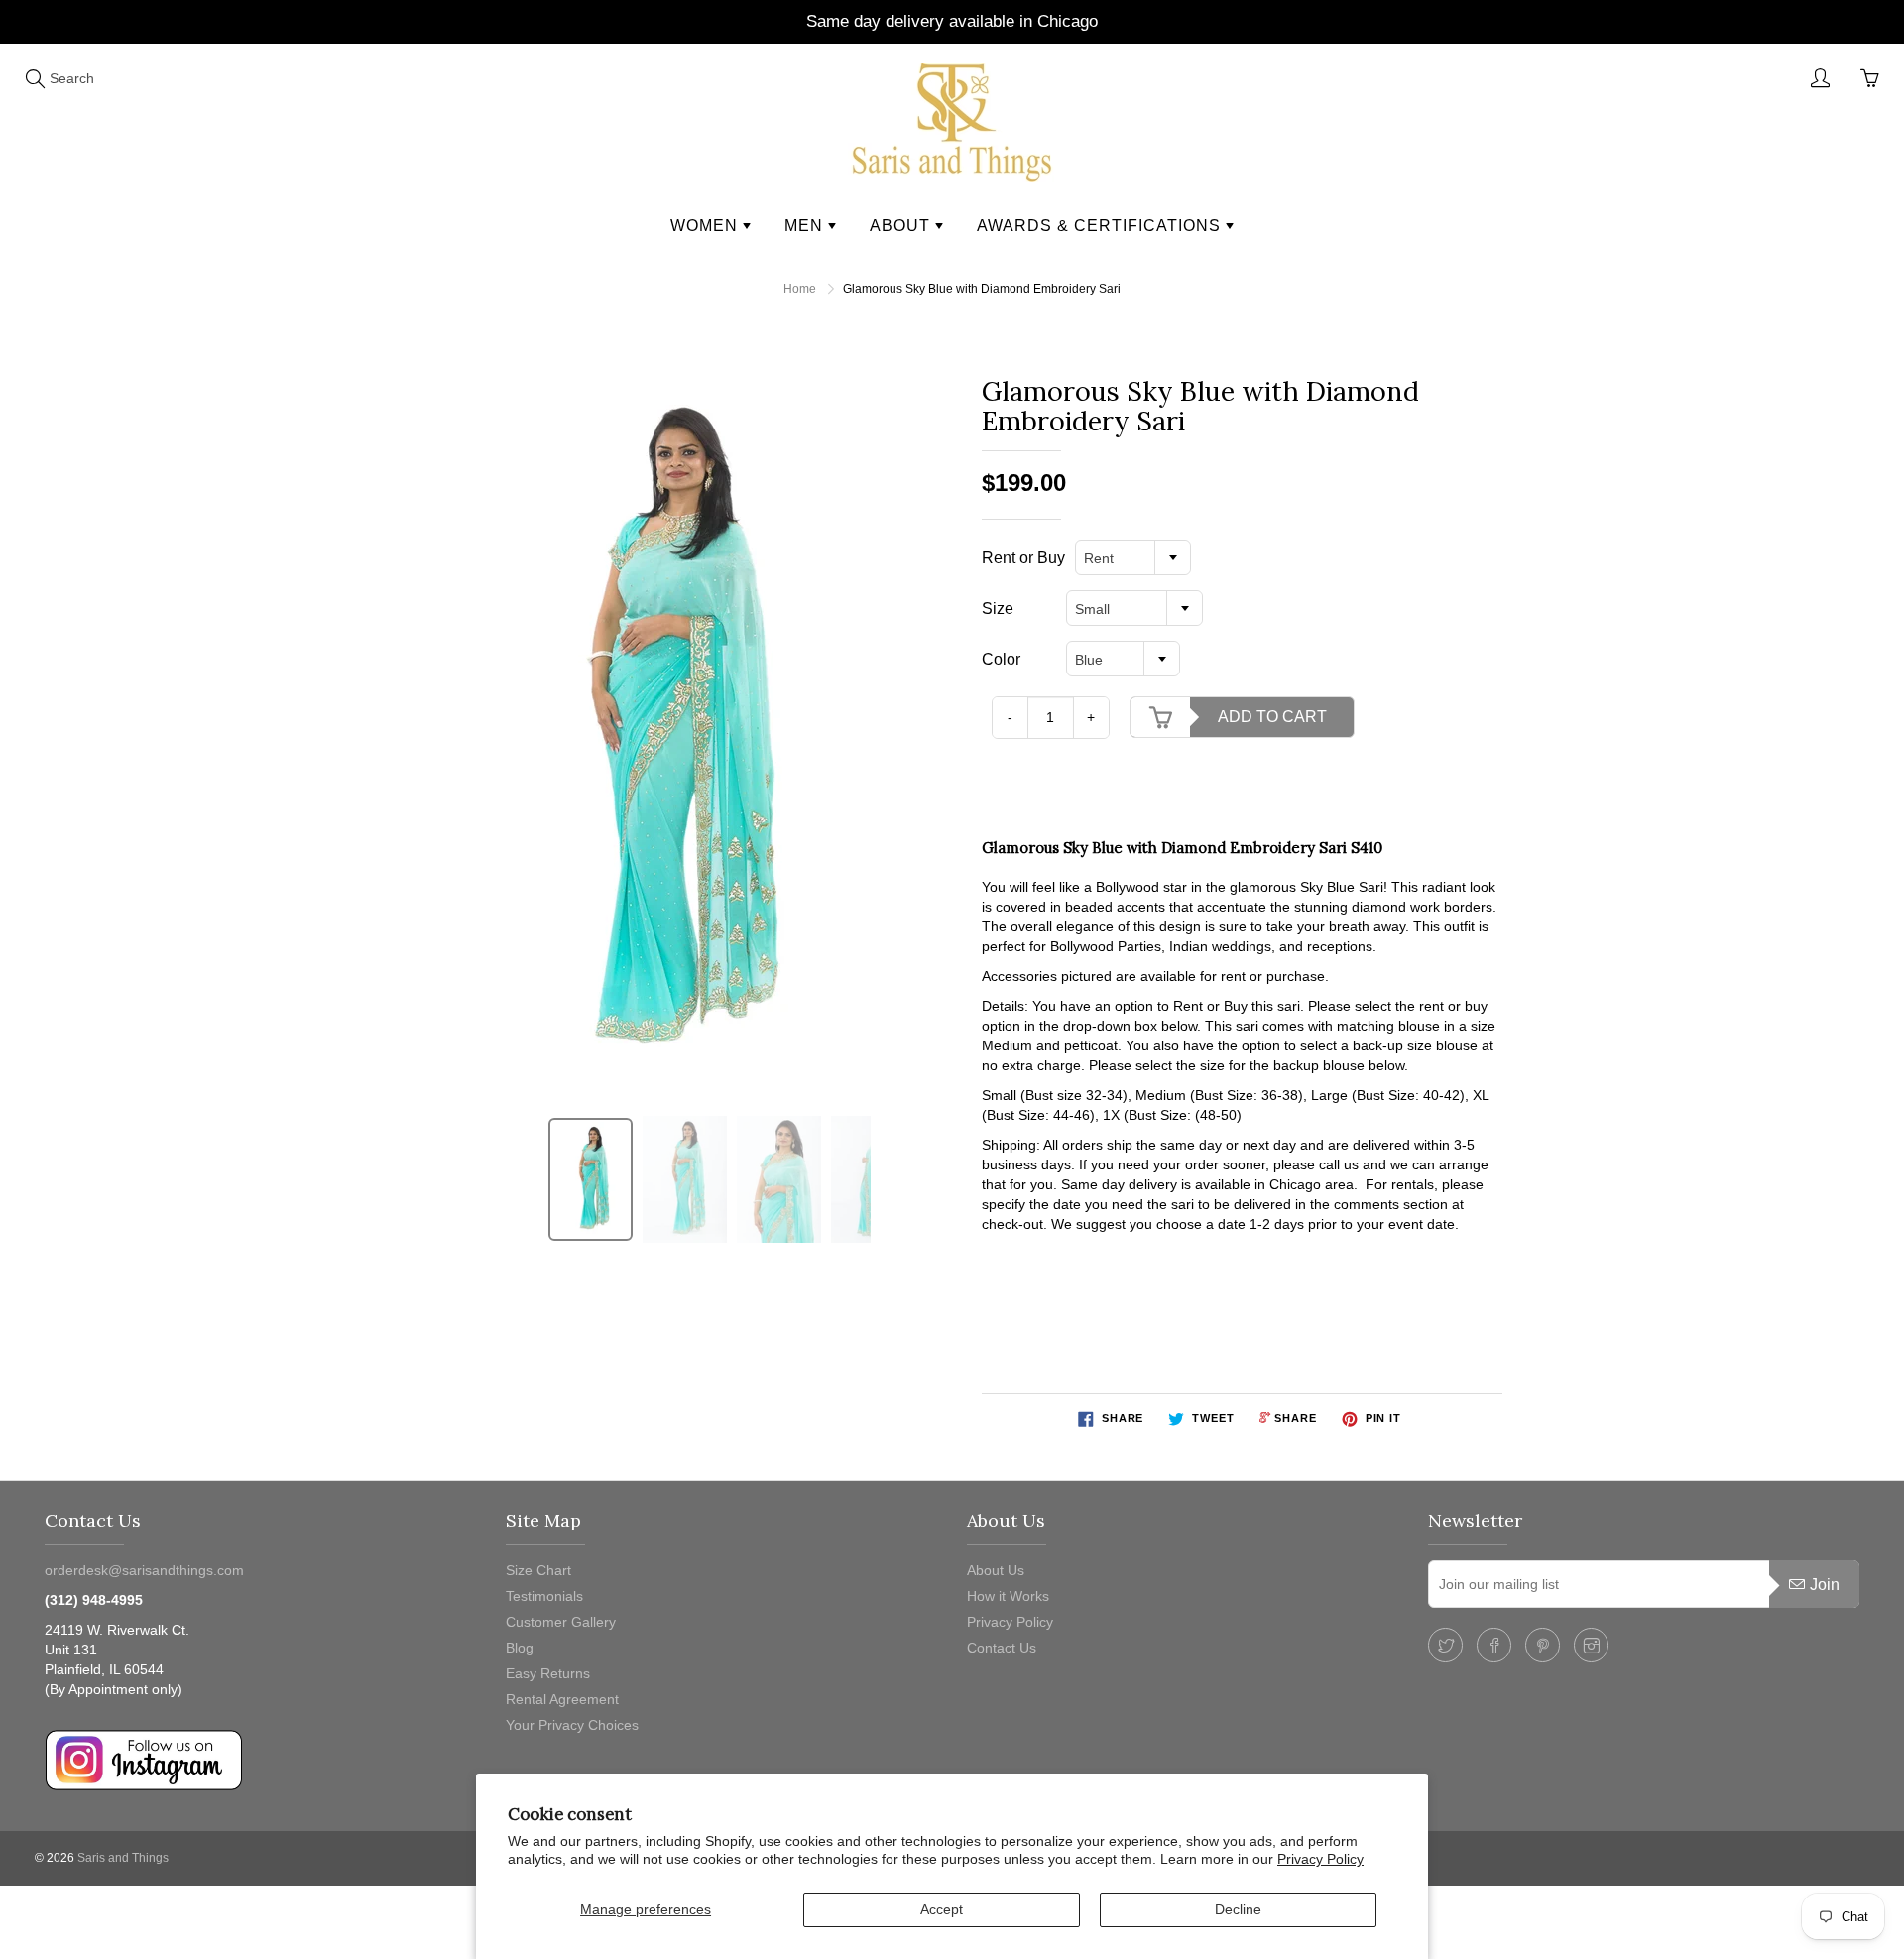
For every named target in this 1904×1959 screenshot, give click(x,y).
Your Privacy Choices (572, 1725)
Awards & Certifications (1101, 226)
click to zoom (668, 734)
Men (806, 226)
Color (1001, 659)
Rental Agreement (562, 1699)
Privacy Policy (1320, 1859)
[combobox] (1133, 557)
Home (800, 289)
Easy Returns (548, 1673)
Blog (520, 1648)
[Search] (35, 78)
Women (707, 226)
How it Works (1008, 1596)
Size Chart (538, 1570)
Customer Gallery (561, 1622)
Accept (942, 1909)
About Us (996, 1570)
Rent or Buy (1023, 558)
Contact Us (1002, 1648)
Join (1825, 1585)
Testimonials (544, 1596)
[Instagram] (1591, 1645)
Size (998, 609)
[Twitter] (1445, 1645)
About (902, 226)
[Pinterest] (1543, 1645)
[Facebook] (1494, 1645)
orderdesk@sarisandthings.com (144, 1570)
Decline (1238, 1909)
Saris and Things (123, 1858)
